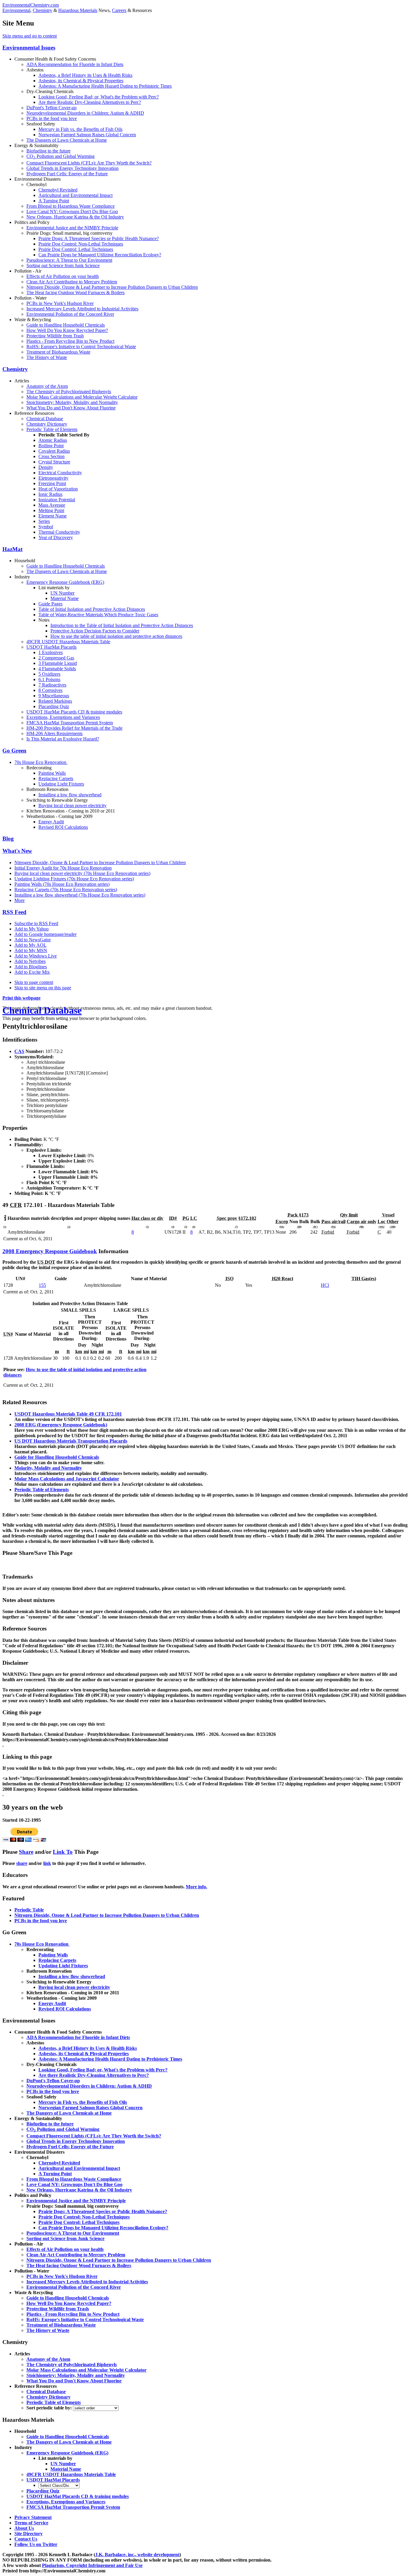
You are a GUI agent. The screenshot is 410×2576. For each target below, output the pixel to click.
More (20, 900)
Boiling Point (51, 446)
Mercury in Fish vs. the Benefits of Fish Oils (80, 129)
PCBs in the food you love (52, 118)
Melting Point (51, 510)
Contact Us (26, 2539)
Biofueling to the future (48, 151)
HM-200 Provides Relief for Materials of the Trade (74, 728)
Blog (8, 839)
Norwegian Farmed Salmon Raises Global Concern (87, 135)
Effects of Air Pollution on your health (63, 276)
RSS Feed (14, 912)
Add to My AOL (30, 945)
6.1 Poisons (49, 679)
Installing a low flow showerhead (70, 795)
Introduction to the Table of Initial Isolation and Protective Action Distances (122, 625)
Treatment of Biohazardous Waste (58, 352)
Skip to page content (34, 982)
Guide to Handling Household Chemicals (66, 325)
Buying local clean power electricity (72, 805)
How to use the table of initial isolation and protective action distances (116, 636)
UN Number (62, 593)
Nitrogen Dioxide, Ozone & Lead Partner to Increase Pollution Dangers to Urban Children (112, 287)
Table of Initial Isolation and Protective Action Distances (92, 609)
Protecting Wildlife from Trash (55, 336)
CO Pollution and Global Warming (60, 156)
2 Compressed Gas (56, 658)
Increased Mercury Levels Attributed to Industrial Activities (82, 309)
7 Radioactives (52, 685)
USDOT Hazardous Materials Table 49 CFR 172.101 (68, 1414)
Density (46, 467)
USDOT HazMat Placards (51, 647)
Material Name (65, 598)
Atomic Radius (53, 440)
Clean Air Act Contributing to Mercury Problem (72, 282)
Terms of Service (31, 2523)
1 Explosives (51, 652)
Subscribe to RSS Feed (36, 923)
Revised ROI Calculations (63, 827)
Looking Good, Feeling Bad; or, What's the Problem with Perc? (99, 97)
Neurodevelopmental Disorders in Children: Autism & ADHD (85, 113)
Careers (119, 10)
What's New (17, 851)
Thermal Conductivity (59, 532)
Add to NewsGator (33, 940)
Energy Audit (51, 822)
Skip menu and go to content (30, 36)
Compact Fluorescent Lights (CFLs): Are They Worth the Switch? (89, 163)
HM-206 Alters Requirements (54, 733)
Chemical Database (45, 419)
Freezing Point (52, 483)
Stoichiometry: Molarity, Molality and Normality (72, 402)
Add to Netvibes (30, 961)
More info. (196, 1887)
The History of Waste (47, 357)
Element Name (53, 516)
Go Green (14, 751)
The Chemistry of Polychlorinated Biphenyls (69, 392)
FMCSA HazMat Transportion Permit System (70, 723)
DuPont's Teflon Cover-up (51, 108)
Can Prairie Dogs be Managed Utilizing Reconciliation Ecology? (100, 255)
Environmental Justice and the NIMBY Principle (72, 228)
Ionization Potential (57, 500)
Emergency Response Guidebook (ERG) (65, 582)
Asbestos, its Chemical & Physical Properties (81, 81)
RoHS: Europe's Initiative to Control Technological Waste (81, 347)
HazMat (12, 549)
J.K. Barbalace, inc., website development (137, 2555)
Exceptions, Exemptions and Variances (63, 717)
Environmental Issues (29, 48)
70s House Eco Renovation (41, 762)
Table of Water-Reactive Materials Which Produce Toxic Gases (98, 615)
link (47, 1863)
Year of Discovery (56, 537)
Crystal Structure (54, 462)
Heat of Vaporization (58, 489)
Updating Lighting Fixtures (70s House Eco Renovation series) (74, 879)
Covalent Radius (54, 451)
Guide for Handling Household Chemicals (57, 1457)
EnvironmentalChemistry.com (31, 5)
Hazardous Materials (78, 10)
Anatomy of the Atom (47, 386)
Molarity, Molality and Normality (48, 1468)
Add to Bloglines (31, 967)
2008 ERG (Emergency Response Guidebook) (61, 1425)
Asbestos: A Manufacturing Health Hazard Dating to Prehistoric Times (105, 86)
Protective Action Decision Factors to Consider (95, 631)
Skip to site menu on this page (43, 988)
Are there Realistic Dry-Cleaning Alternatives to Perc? (90, 102)
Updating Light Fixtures (61, 784)
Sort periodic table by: (50, 2408)
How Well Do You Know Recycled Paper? (67, 330)
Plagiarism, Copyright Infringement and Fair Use (92, 2565)
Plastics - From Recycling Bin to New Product (70, 341)
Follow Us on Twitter (36, 2544)
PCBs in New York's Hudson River (60, 303)
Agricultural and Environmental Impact (75, 195)
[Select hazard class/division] (59, 2485)
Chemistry (42, 10)
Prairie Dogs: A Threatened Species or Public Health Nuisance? (99, 238)
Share (26, 1852)
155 (42, 1285)
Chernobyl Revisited (58, 190)
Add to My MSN (31, 950)
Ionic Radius (50, 494)
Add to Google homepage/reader (45, 934)
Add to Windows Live (36, 956)
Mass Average (52, 505)
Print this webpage (21, 998)
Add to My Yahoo (32, 929)
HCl (325, 1285)
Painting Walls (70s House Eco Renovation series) (62, 884)
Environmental (16, 10)
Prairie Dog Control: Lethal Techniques (76, 249)
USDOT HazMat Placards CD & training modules (74, 712)
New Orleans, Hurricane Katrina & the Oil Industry (75, 217)
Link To (63, 1852)
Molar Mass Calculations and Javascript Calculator (67, 1479)
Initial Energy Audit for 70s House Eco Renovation (63, 868)
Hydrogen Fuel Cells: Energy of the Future (67, 174)
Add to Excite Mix (32, 972)
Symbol (46, 527)
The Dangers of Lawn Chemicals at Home (67, 140)
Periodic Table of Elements (52, 429)
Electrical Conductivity (60, 473)
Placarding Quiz (54, 706)
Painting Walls (52, 773)
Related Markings (55, 701)
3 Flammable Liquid (58, 663)
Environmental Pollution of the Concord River (70, 314)
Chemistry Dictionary (47, 424)
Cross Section (51, 456)
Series (44, 521)
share (22, 1863)
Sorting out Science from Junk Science (63, 265)
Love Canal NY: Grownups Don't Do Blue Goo (72, 211)
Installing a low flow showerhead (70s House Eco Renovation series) (80, 895)
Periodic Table (29, 1910)
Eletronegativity (53, 478)
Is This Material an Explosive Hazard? (63, 739)
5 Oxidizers (49, 674)
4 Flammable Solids (57, 669)
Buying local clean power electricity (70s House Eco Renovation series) (82, 873)
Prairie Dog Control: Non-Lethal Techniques (81, 244)
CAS (19, 1051)
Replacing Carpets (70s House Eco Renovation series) (66, 890)
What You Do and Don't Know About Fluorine (71, 408)
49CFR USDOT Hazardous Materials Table (68, 642)
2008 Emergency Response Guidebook (50, 1251)
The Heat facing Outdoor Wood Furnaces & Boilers (75, 293)
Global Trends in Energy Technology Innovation (72, 168)
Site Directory (29, 2534)
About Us (24, 2528)
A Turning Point (54, 201)
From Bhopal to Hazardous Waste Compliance (71, 206)
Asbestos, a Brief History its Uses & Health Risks (85, 75)
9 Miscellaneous (54, 696)
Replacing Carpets (56, 778)
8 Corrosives (50, 690)
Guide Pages (50, 604)
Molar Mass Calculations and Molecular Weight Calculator (82, 397)
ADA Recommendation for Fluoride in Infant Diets (75, 64)
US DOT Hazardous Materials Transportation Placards (71, 1441)
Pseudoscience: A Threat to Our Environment (69, 260)
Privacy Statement (33, 2517)
